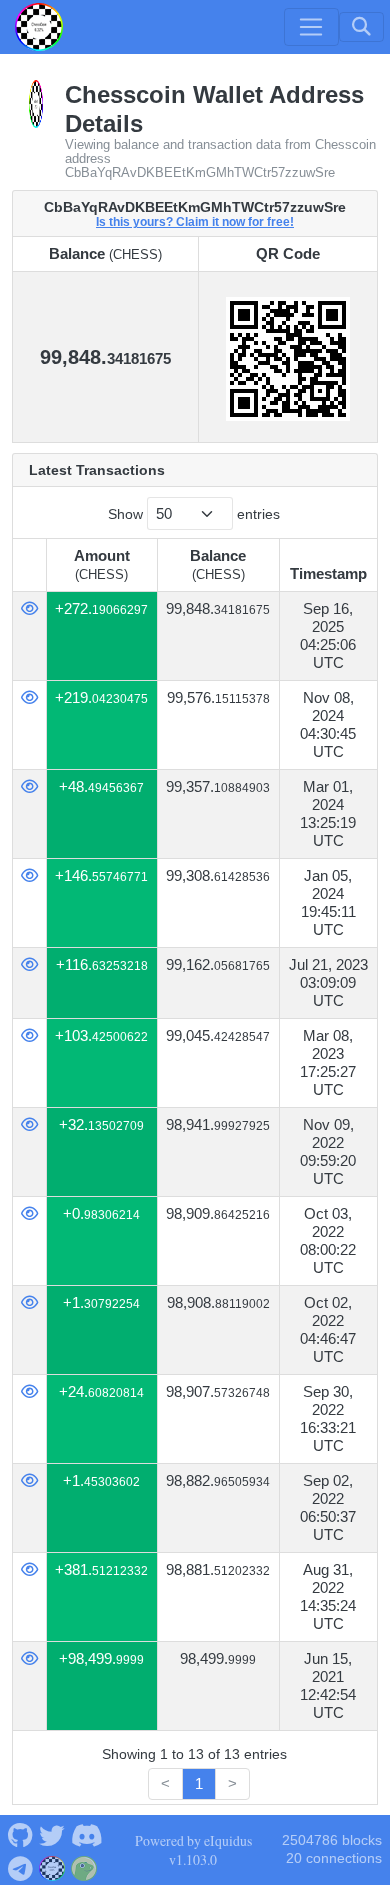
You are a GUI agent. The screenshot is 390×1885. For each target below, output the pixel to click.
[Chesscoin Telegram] (20, 1866)
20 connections (334, 1858)
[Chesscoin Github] (20, 1834)
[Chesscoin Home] (39, 27)
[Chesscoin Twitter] (52, 1834)
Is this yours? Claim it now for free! (195, 221)
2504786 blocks (332, 1840)
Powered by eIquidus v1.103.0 (193, 1850)
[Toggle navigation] (311, 27)
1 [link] (199, 1783)
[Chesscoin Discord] (86, 1834)
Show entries (194, 514)
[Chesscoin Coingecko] (84, 1866)
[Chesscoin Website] (52, 1866)
